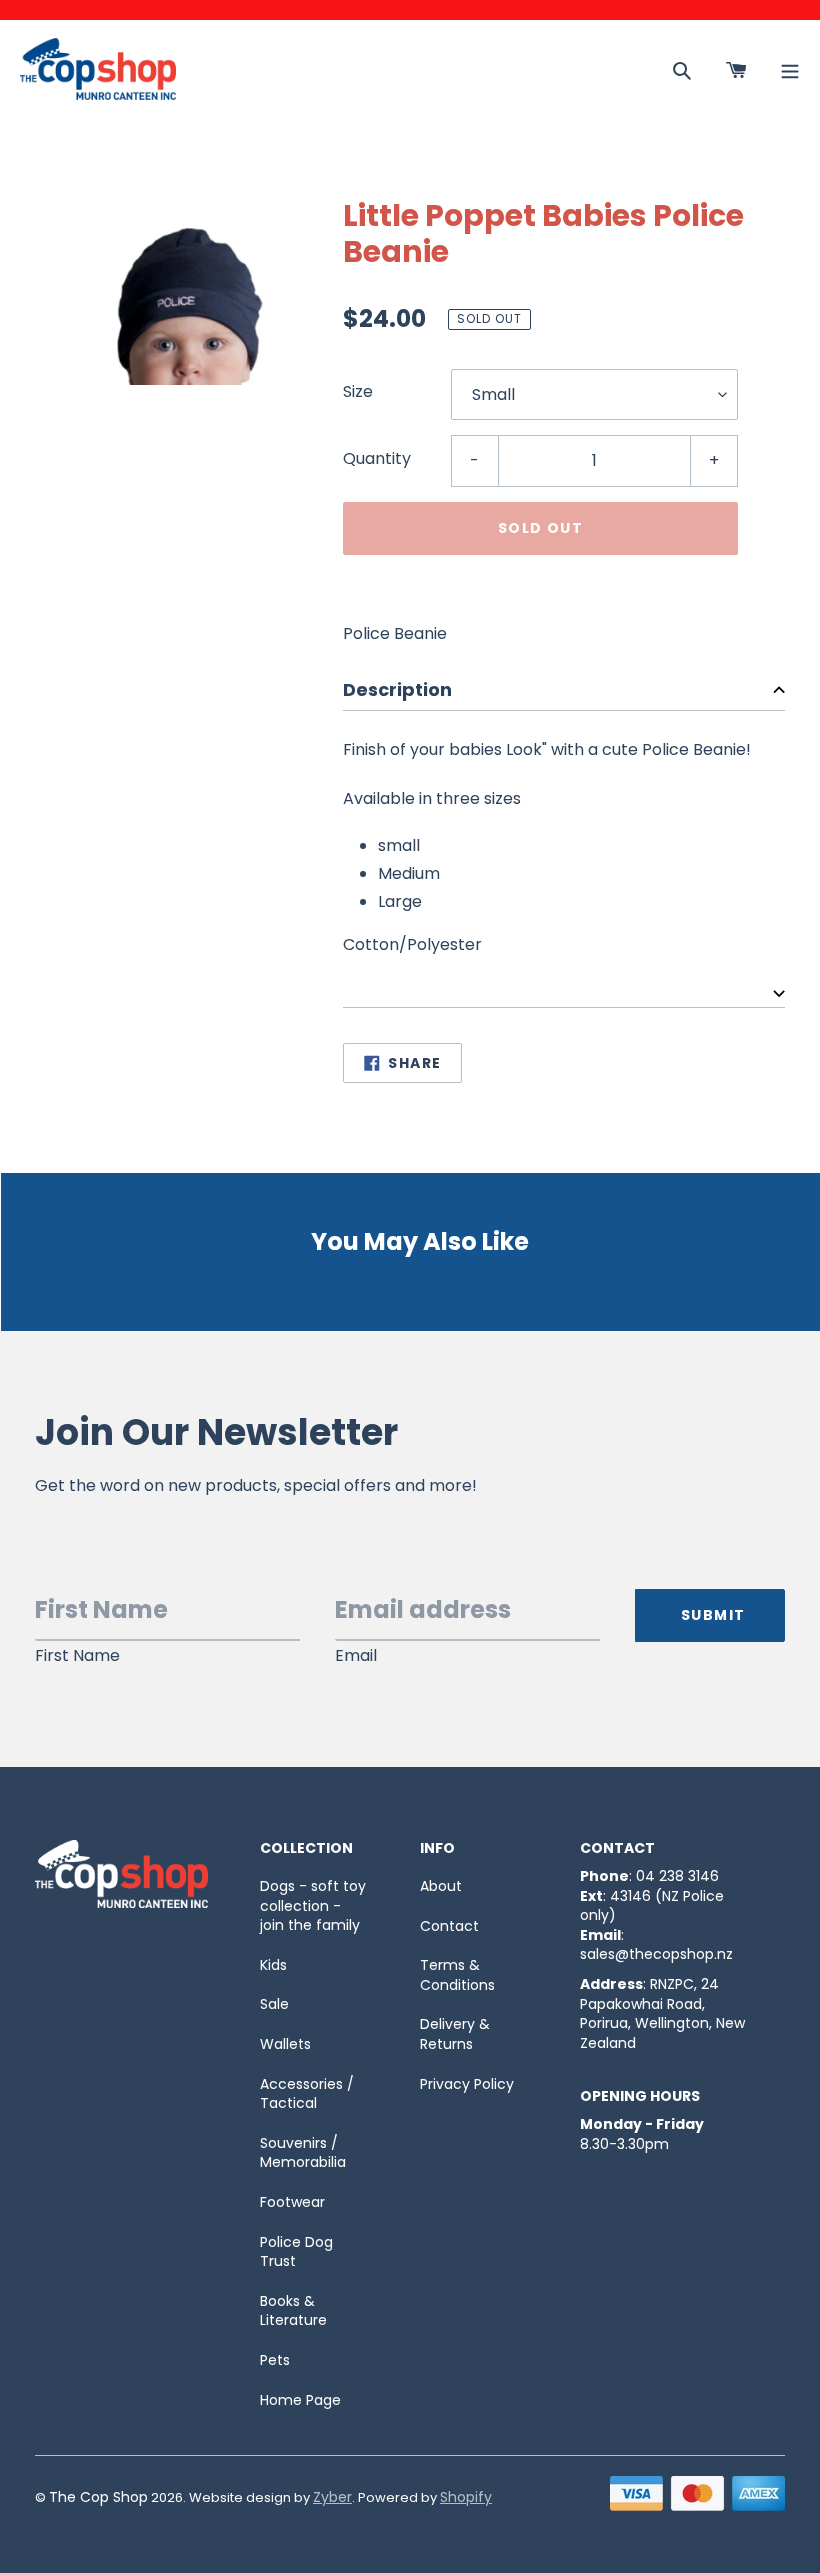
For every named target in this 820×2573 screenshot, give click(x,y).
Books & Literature (293, 2311)
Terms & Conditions (457, 1975)
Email (356, 1656)
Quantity (377, 458)
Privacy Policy (467, 2084)
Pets (275, 2360)
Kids (273, 1965)
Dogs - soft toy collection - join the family (313, 1905)
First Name (77, 1656)
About (441, 1886)
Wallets (285, 2044)
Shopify (466, 2497)
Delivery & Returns (455, 2034)
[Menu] (790, 69)
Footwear (292, 2202)
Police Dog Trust (296, 2252)
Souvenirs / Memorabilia (303, 2153)
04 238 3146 (677, 1876)
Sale (274, 2004)
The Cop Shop (98, 2497)
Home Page (300, 2400)
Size (358, 391)
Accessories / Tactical (307, 2094)
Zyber (332, 2497)
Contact (449, 1926)
